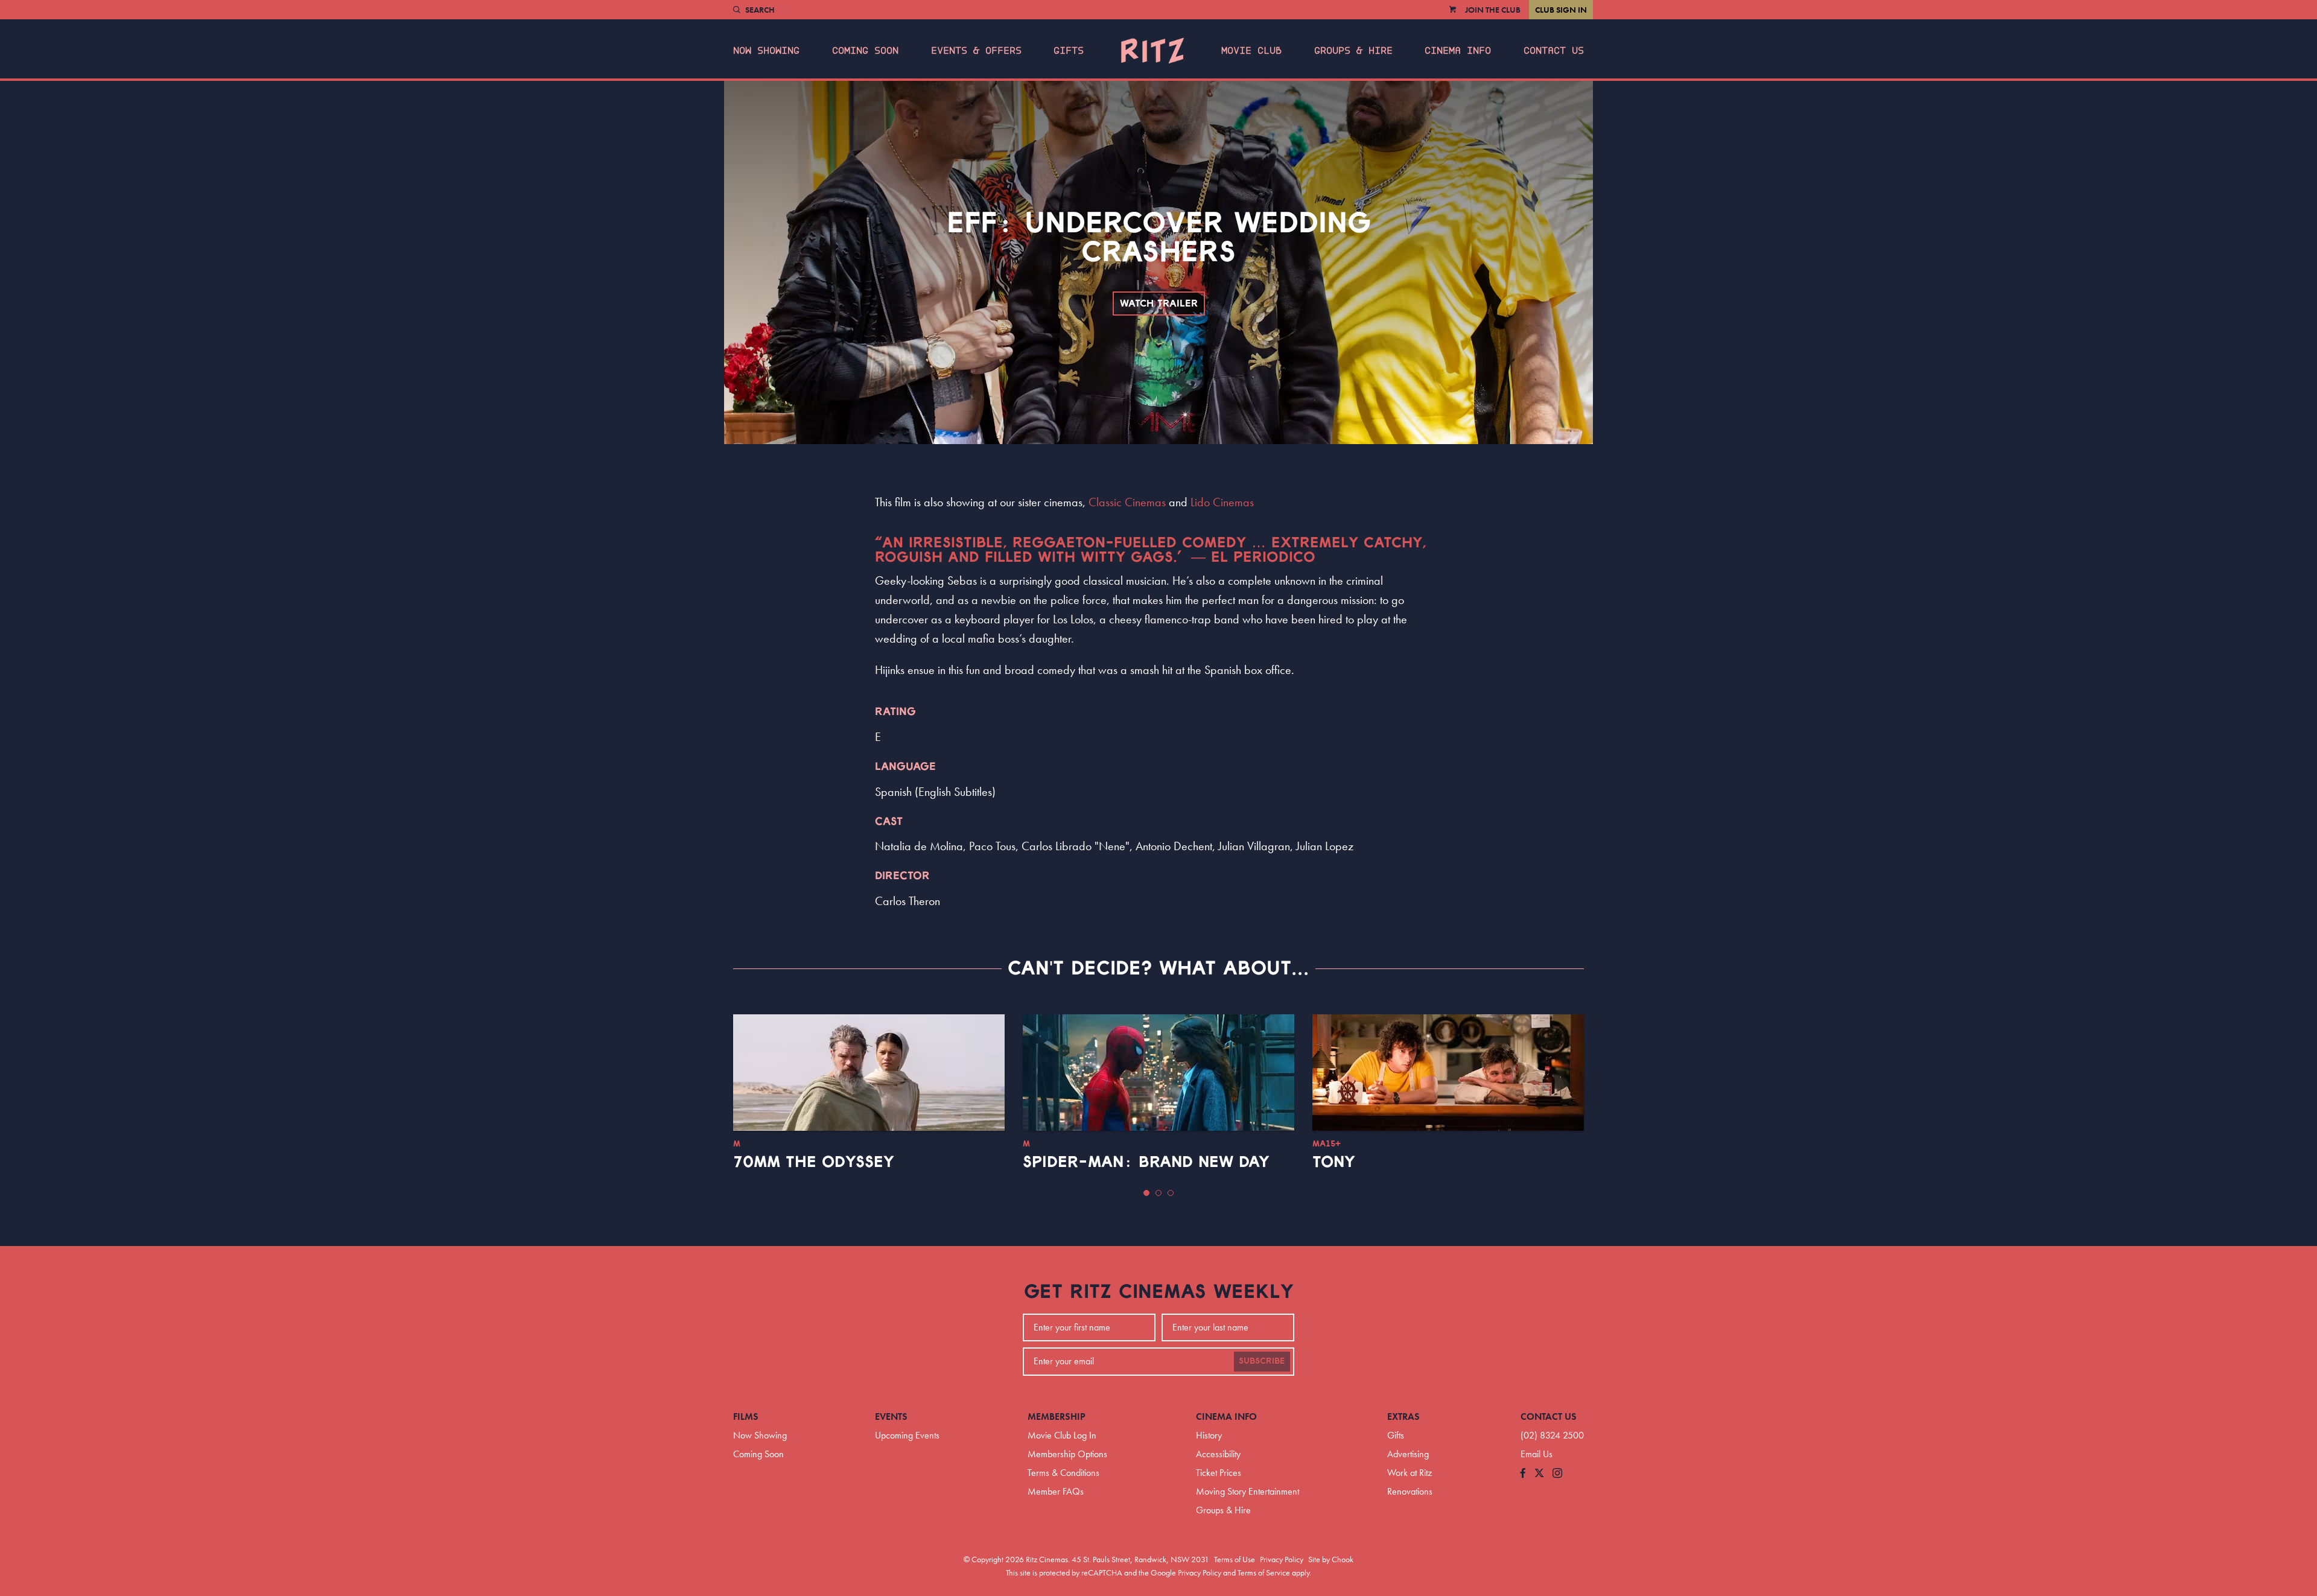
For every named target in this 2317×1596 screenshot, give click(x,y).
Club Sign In (1561, 10)
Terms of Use (1235, 1559)
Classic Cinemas (1127, 502)
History (1209, 1435)
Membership (1057, 1416)
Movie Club (1251, 51)
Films (746, 1416)
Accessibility (1218, 1454)
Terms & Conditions (1063, 1473)
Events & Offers (976, 51)
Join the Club (1493, 10)
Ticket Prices (1219, 1473)
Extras (1403, 1416)
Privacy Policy (1282, 1559)
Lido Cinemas (1222, 502)
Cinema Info (1458, 51)
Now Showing (766, 51)
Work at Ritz (1410, 1473)
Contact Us (1554, 51)
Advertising (1408, 1454)
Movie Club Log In (1062, 1435)
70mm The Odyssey (814, 1162)
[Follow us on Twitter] (1539, 1474)
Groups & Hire (1353, 51)
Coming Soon (865, 51)
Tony (1334, 1162)
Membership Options (1067, 1454)
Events (891, 1416)
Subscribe (1262, 1361)
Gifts (1069, 51)
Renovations (1410, 1491)
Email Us (1537, 1454)
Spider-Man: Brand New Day (1146, 1162)
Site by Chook (1331, 1559)
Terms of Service (1264, 1572)
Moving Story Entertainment (1247, 1491)
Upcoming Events (907, 1435)
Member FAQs (1056, 1491)
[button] (1146, 1193)
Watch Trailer (1159, 304)
